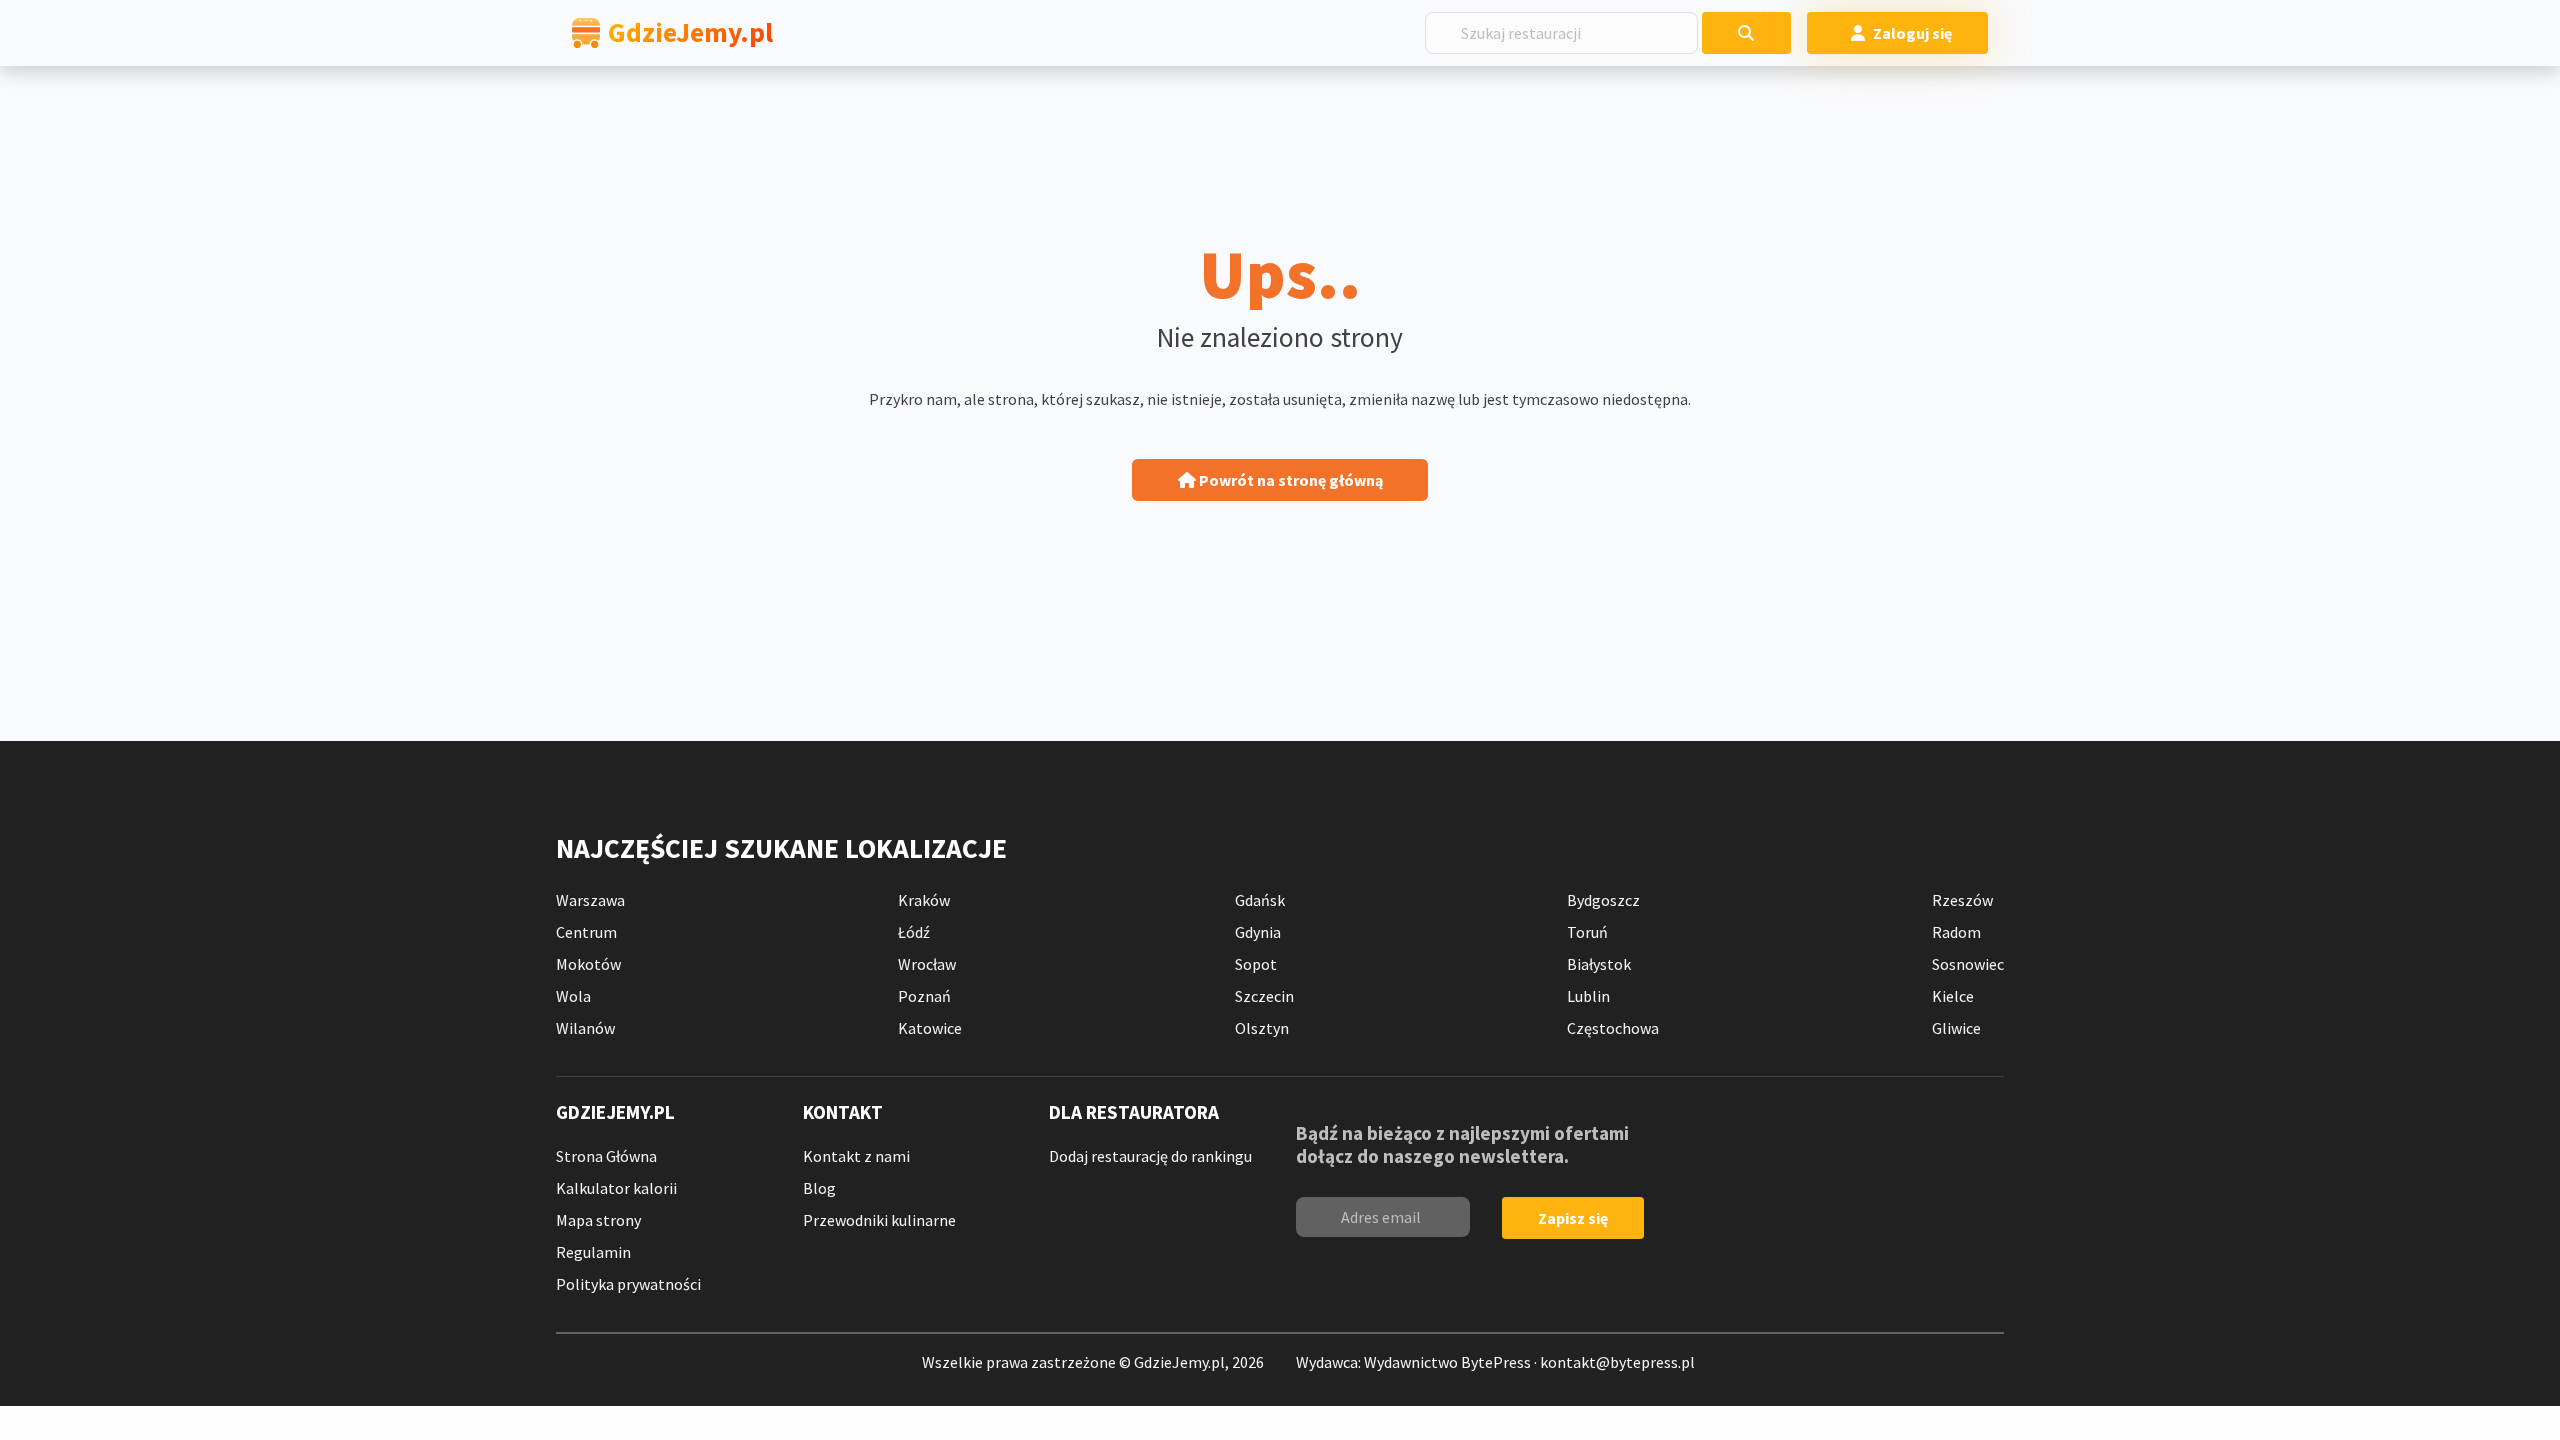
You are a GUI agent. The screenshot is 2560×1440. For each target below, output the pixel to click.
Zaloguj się (1912, 33)
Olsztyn (1262, 1028)
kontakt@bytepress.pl (1617, 1362)
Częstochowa (1613, 1028)
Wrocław (927, 964)
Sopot (1256, 964)
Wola (573, 996)
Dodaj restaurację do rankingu (1150, 1156)
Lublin (1588, 996)
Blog (819, 1188)
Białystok (1599, 964)
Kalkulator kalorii (616, 1188)
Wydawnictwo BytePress (1447, 1362)
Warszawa (590, 900)
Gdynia (1258, 932)
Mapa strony (598, 1220)
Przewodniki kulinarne (879, 1220)
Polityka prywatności (628, 1284)
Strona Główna (606, 1156)
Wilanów (585, 1028)
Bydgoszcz (1603, 900)
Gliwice (1956, 1028)
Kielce (1953, 996)
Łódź (914, 932)
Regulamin (593, 1252)
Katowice (930, 1028)
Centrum (586, 932)
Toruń (1587, 932)
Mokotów (588, 964)
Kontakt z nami (856, 1156)
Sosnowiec (1968, 964)
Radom (1956, 932)
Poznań (924, 996)
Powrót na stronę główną (1289, 480)
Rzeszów (1962, 900)
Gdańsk (1260, 900)
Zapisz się (1573, 1218)
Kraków (924, 900)
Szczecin (1264, 996)
